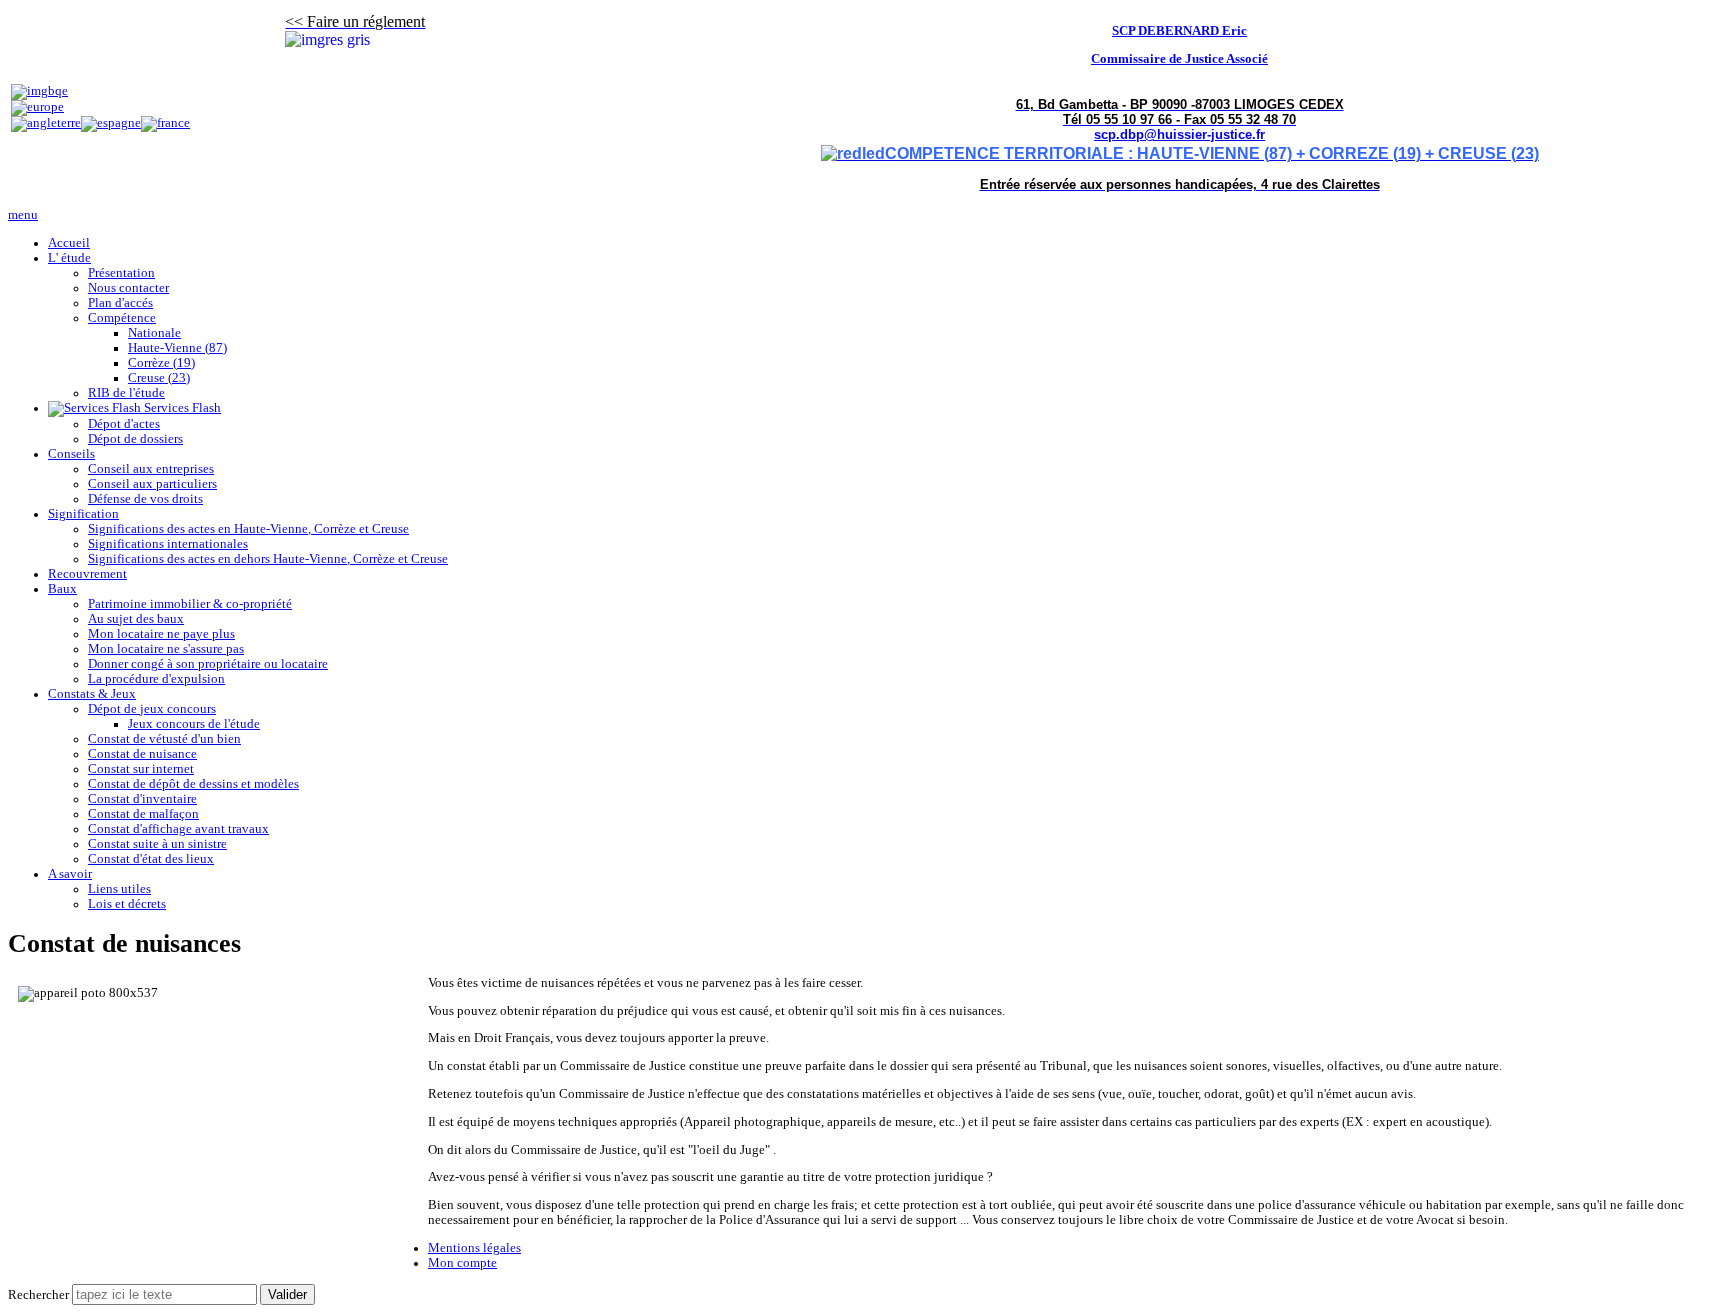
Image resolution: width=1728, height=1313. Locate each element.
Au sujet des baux (136, 619)
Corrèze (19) (161, 363)
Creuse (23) (159, 378)
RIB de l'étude (126, 393)
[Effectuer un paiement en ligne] (39, 91)
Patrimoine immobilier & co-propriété (190, 604)
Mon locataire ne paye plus (161, 634)
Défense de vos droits (145, 499)
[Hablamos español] (111, 123)
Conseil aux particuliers (152, 484)
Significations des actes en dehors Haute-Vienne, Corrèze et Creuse (268, 559)
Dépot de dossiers (135, 439)
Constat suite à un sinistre (157, 844)
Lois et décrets (127, 904)
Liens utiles (119, 889)
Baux (62, 589)
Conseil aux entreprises (151, 469)
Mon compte (462, 1263)
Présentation (121, 273)
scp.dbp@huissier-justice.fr (1179, 134)
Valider (287, 1294)
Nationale (154, 333)
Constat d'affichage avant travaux (178, 829)
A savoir (70, 874)
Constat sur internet (141, 769)
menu (23, 215)
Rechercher (38, 1295)
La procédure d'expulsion (156, 679)
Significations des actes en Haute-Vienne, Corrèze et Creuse (248, 529)
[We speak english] (46, 123)
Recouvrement (87, 574)
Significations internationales (168, 544)
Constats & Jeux (92, 694)
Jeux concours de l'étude (194, 724)
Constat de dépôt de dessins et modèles (193, 784)
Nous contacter (128, 288)
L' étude (69, 258)
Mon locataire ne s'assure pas (166, 649)
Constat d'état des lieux (151, 859)
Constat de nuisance (142, 754)
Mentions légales (474, 1248)
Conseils (71, 454)
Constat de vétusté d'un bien (164, 739)
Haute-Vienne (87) (177, 348)
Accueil (69, 243)
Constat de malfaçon (143, 814)
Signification (83, 514)
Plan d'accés (120, 303)
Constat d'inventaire (142, 799)
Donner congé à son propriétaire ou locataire (208, 664)
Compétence (122, 318)
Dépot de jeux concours (152, 709)
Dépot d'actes (124, 424)
